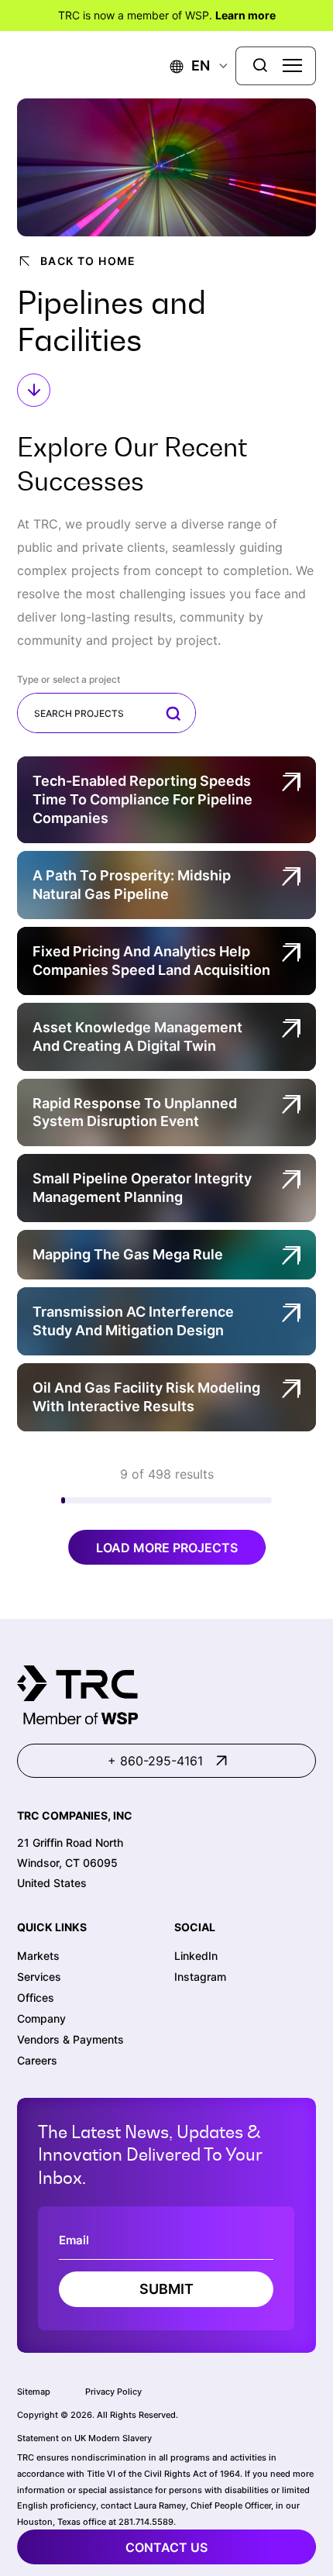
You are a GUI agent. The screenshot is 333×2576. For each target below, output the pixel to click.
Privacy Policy (113, 2392)
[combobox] (106, 713)
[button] (190, 65)
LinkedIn (196, 1956)
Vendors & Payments (70, 2039)
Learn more (245, 15)
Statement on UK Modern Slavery (84, 2438)
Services (39, 1977)
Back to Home (88, 261)
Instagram (200, 1977)
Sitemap (34, 2392)
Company (41, 2018)
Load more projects (167, 1548)
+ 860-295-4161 (155, 1761)
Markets (38, 1956)
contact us (166, 2547)
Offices (36, 1997)
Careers (37, 2060)
